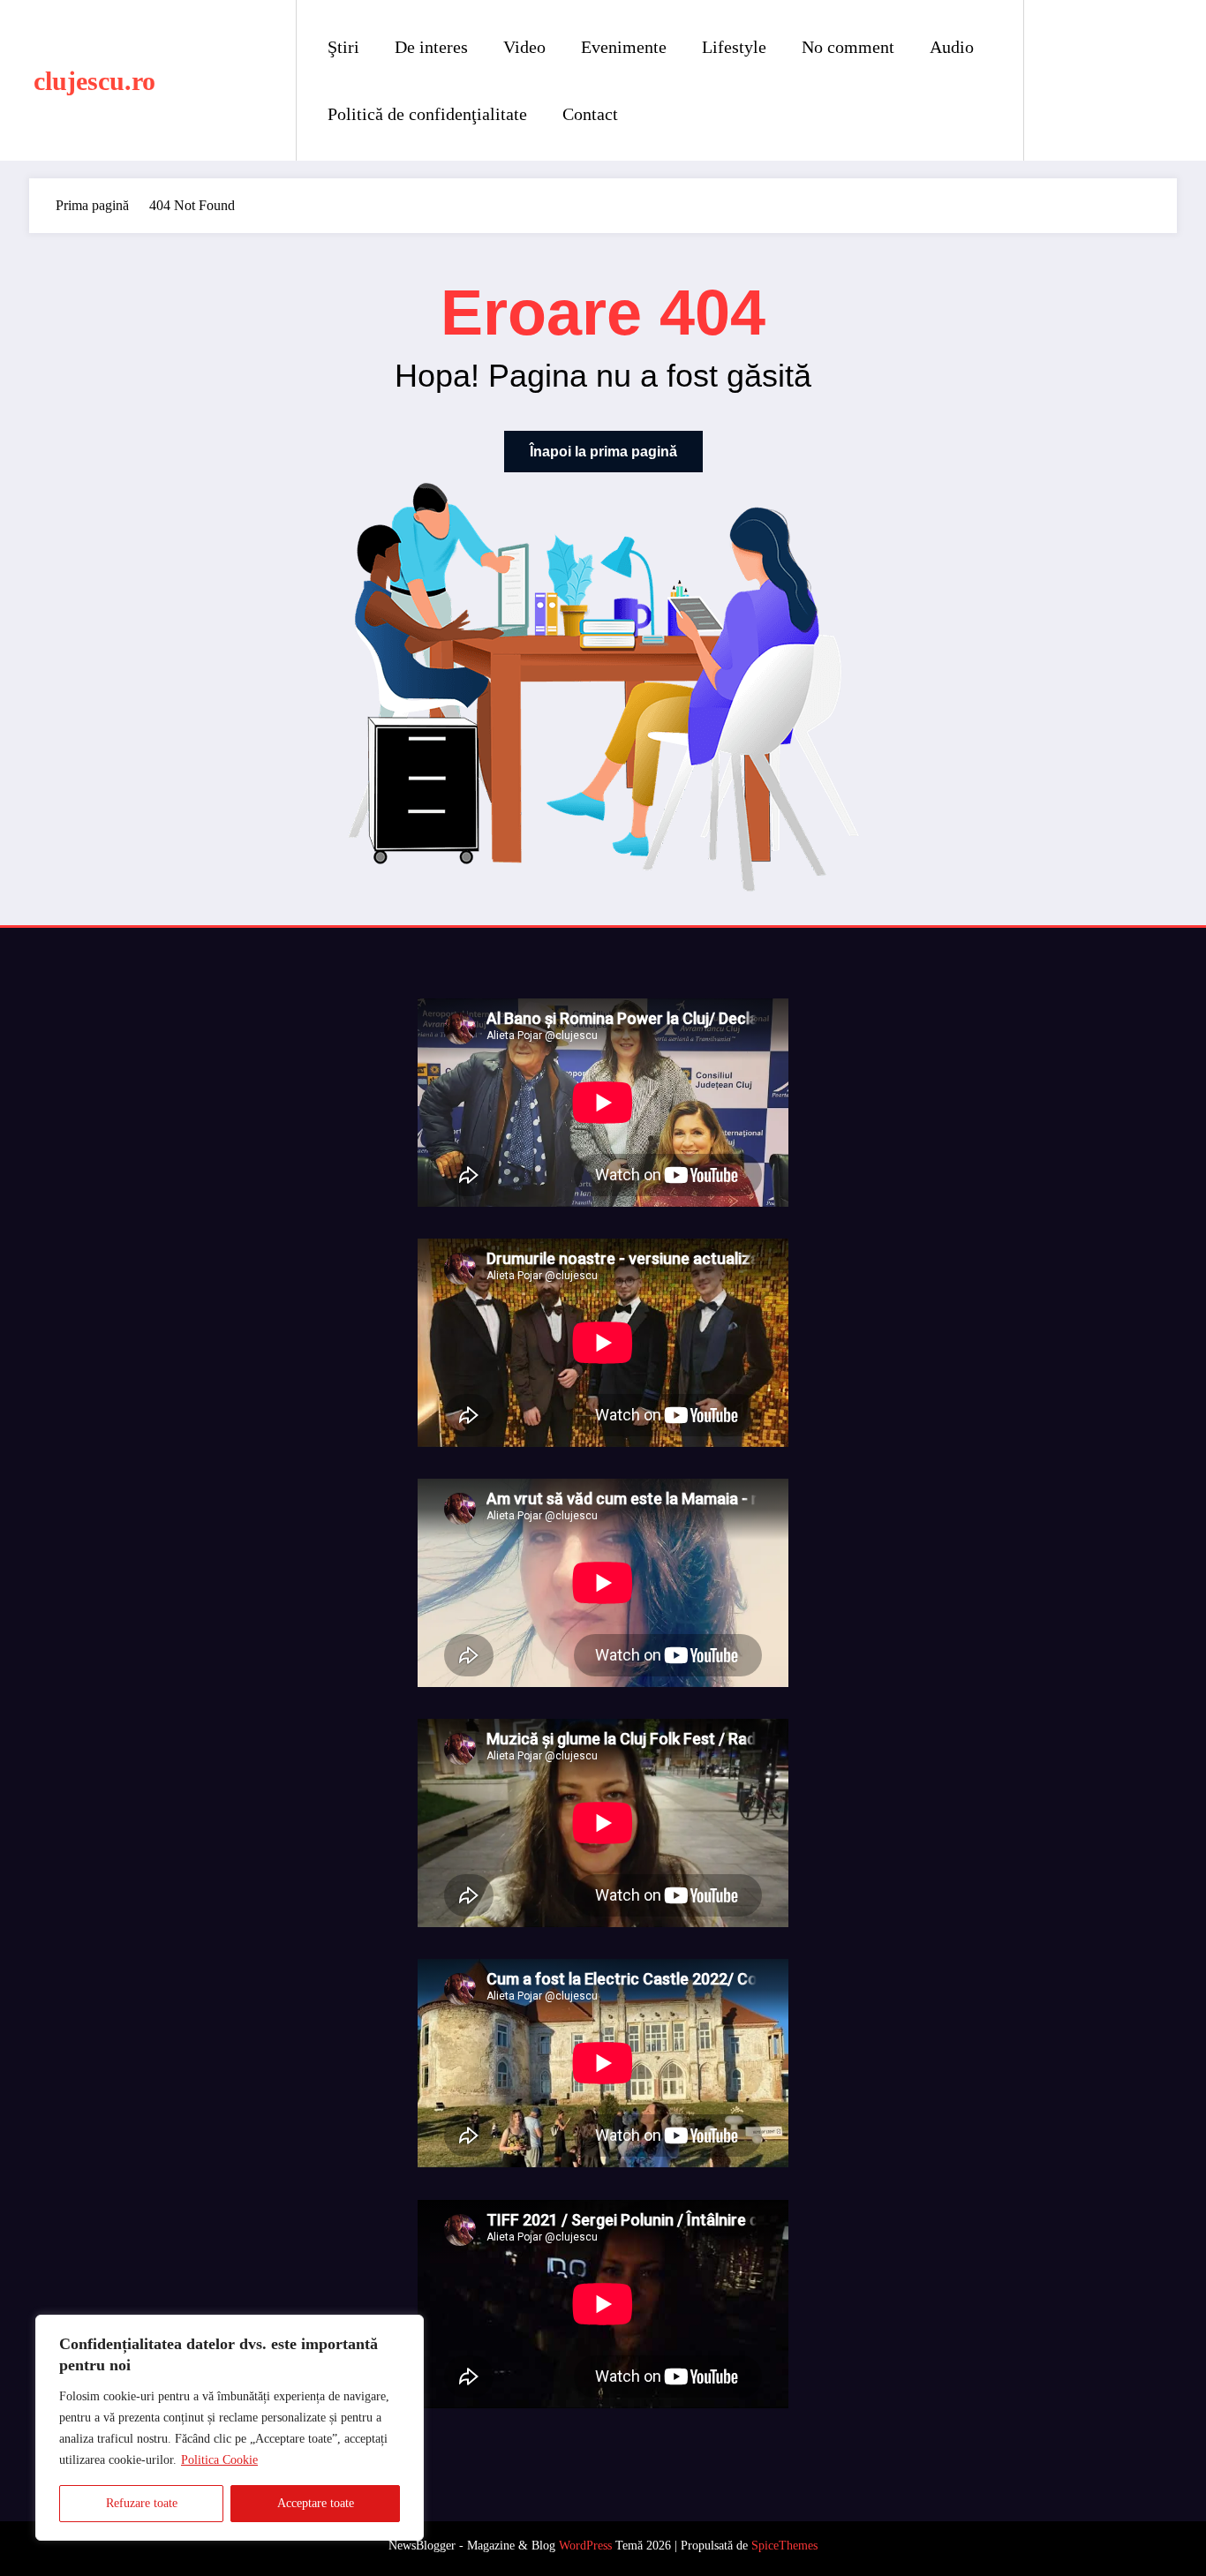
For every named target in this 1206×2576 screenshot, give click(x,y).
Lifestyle (734, 47)
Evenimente (624, 47)
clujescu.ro (94, 81)
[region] (230, 2428)
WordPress (585, 2546)
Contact (590, 114)
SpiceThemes (784, 2546)
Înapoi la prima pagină (603, 452)
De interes (431, 47)
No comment (848, 47)
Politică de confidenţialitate (427, 114)
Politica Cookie (219, 2460)
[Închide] (405, 2330)
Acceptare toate (316, 2503)
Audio (952, 47)
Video (524, 47)
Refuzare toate (142, 2503)
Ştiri (343, 47)
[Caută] (1055, 80)
